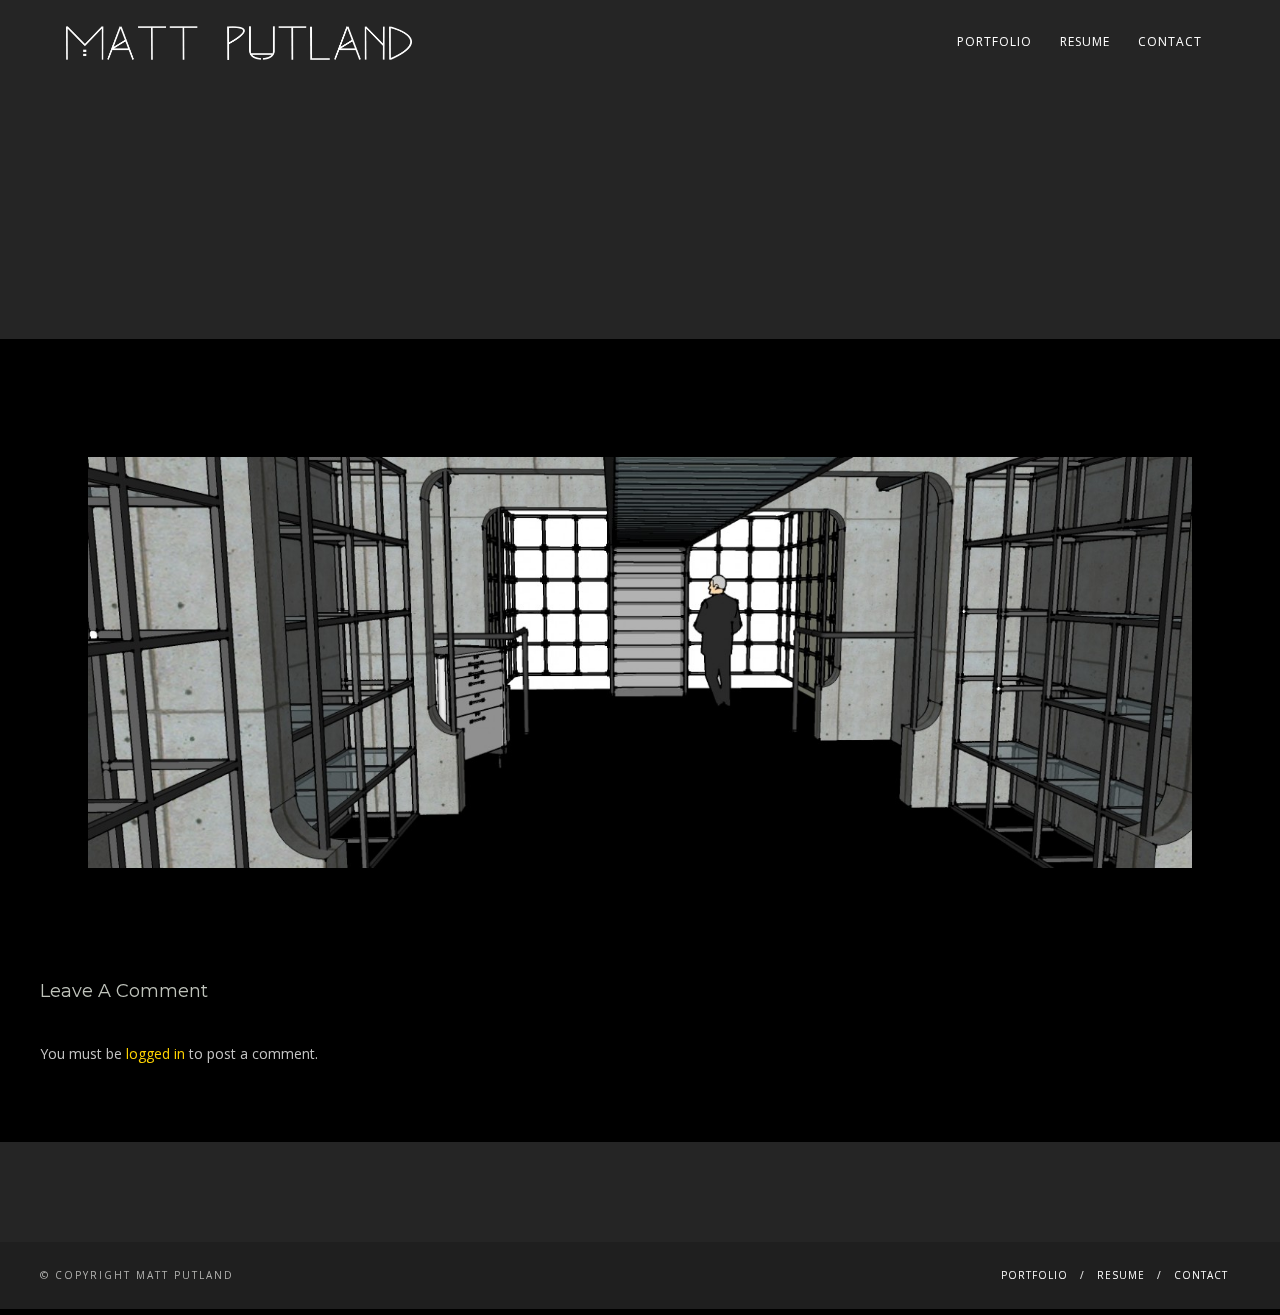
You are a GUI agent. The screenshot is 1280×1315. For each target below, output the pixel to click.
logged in (155, 1053)
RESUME (1085, 41)
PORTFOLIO (994, 41)
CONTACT (1170, 41)
